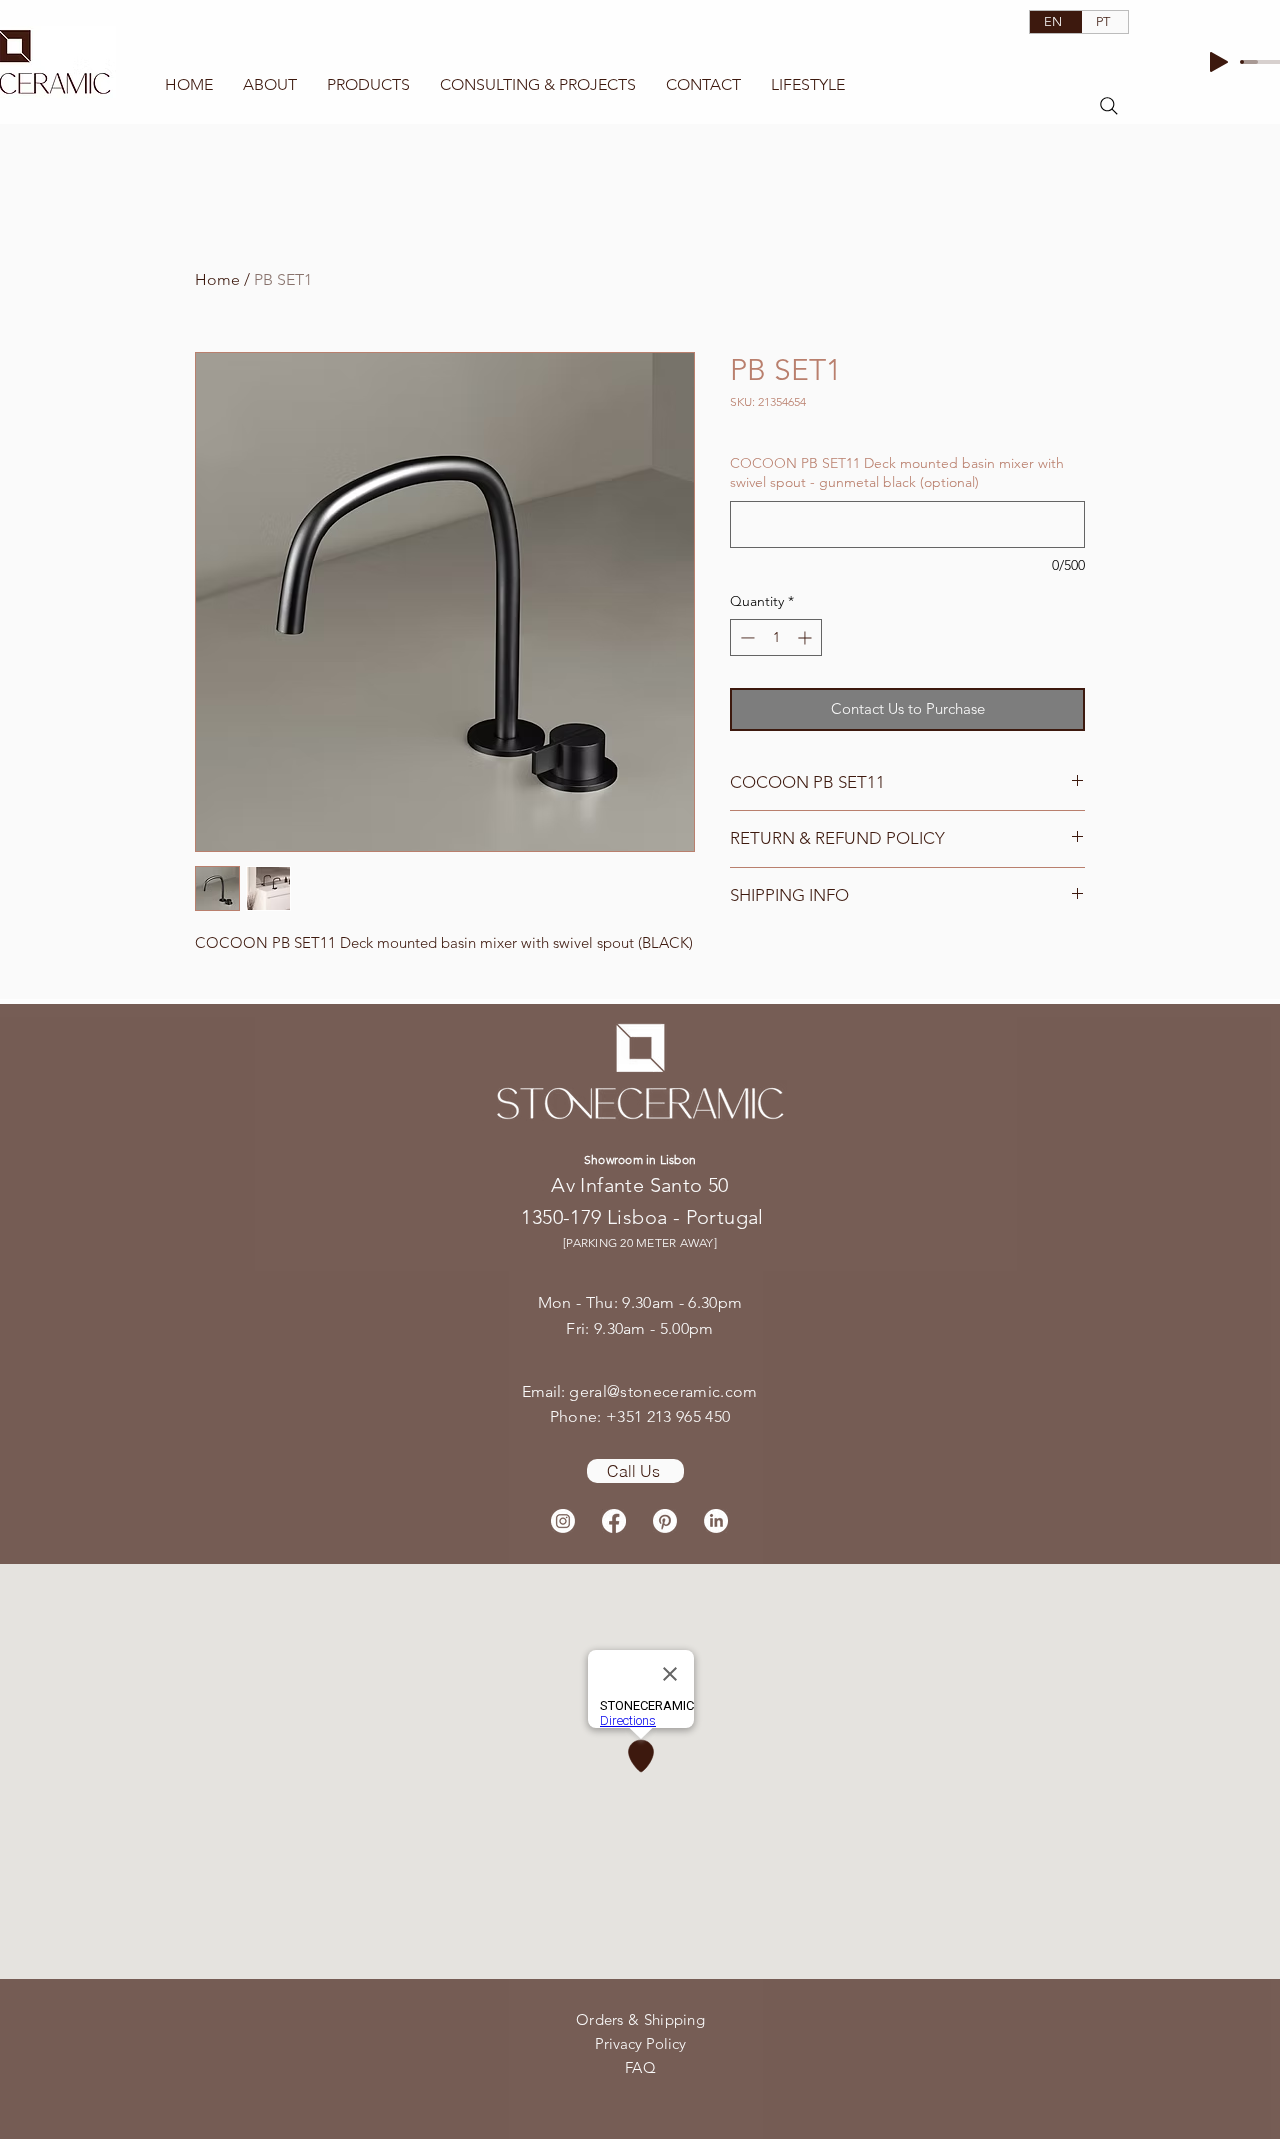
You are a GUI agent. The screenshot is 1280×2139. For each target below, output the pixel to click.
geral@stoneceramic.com (663, 1391)
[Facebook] (614, 1521)
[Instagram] (563, 1521)
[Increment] (806, 637)
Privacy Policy (640, 2043)
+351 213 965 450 (668, 1416)
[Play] (1219, 62)
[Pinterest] (665, 1521)
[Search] (1109, 106)
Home (217, 279)
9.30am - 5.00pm (654, 1328)
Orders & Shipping (640, 2019)
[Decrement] (745, 637)
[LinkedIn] (716, 1521)
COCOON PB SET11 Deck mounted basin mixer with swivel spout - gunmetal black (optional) (897, 473)
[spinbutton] (776, 637)
